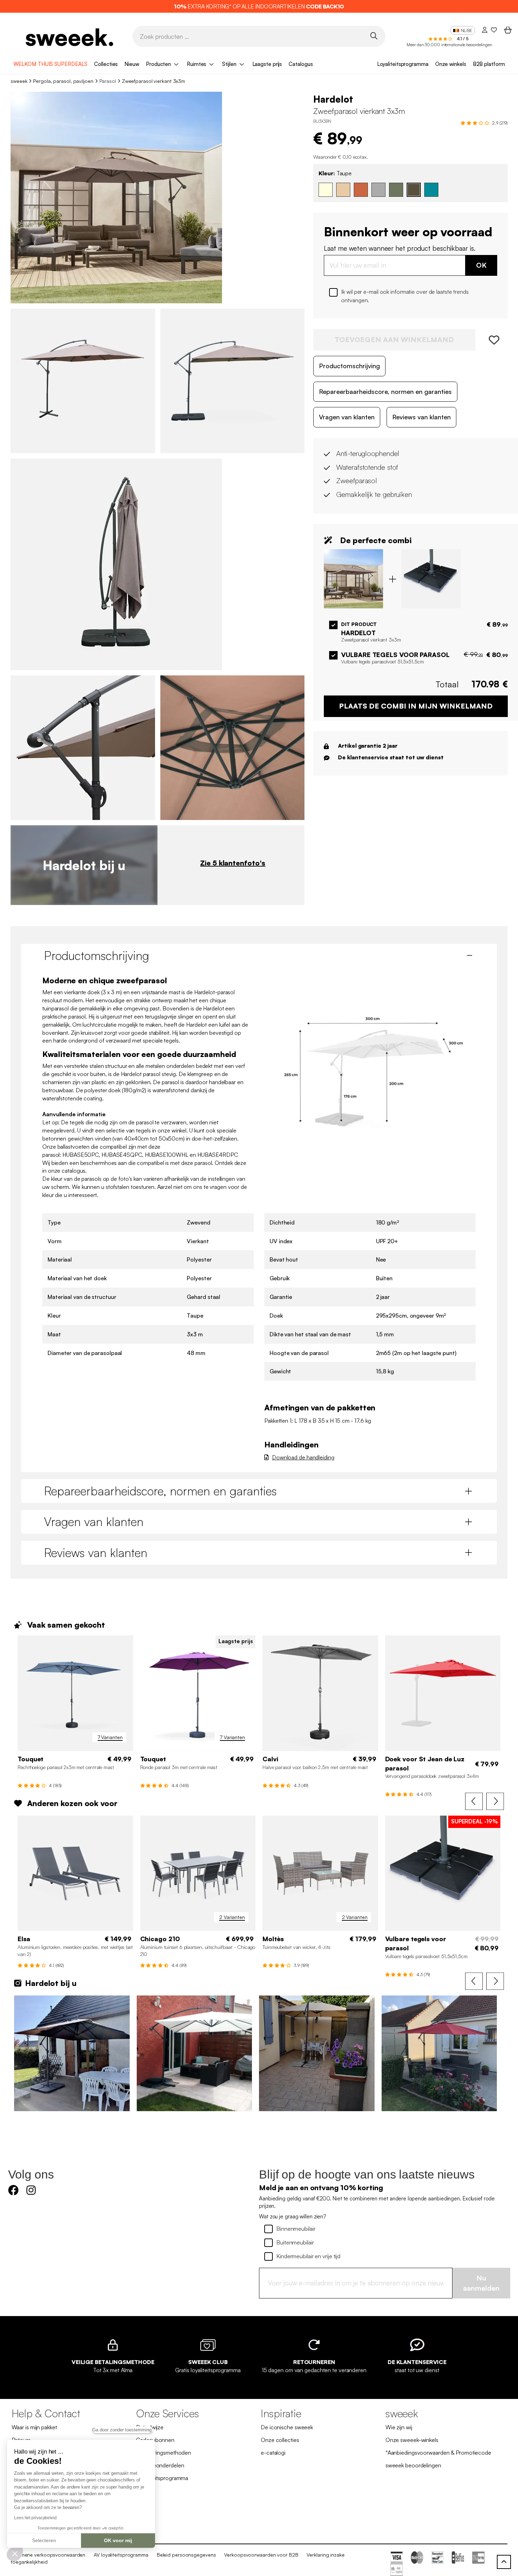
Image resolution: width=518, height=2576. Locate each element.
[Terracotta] (361, 189)
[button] (15, 2553)
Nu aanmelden (481, 2283)
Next (495, 1802)
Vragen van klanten (347, 417)
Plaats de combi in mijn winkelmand (416, 706)
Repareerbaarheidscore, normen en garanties (385, 391)
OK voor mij (118, 2540)
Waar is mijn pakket (34, 2427)
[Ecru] (326, 189)
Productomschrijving (349, 365)
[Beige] (343, 189)
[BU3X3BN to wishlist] (492, 340)
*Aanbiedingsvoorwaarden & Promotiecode (438, 2453)
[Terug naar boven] (504, 2562)
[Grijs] (378, 189)
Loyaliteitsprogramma (403, 64)
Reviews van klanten (421, 417)
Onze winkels (451, 64)
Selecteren (44, 2540)
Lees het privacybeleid (35, 2518)
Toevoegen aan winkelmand (394, 339)
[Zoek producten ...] (374, 36)
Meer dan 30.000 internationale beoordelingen (449, 45)
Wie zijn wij (399, 2427)
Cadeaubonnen (155, 2440)
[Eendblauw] (431, 189)
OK (481, 265)
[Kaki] (396, 189)
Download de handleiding (303, 1457)
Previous (474, 1802)
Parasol (108, 81)
